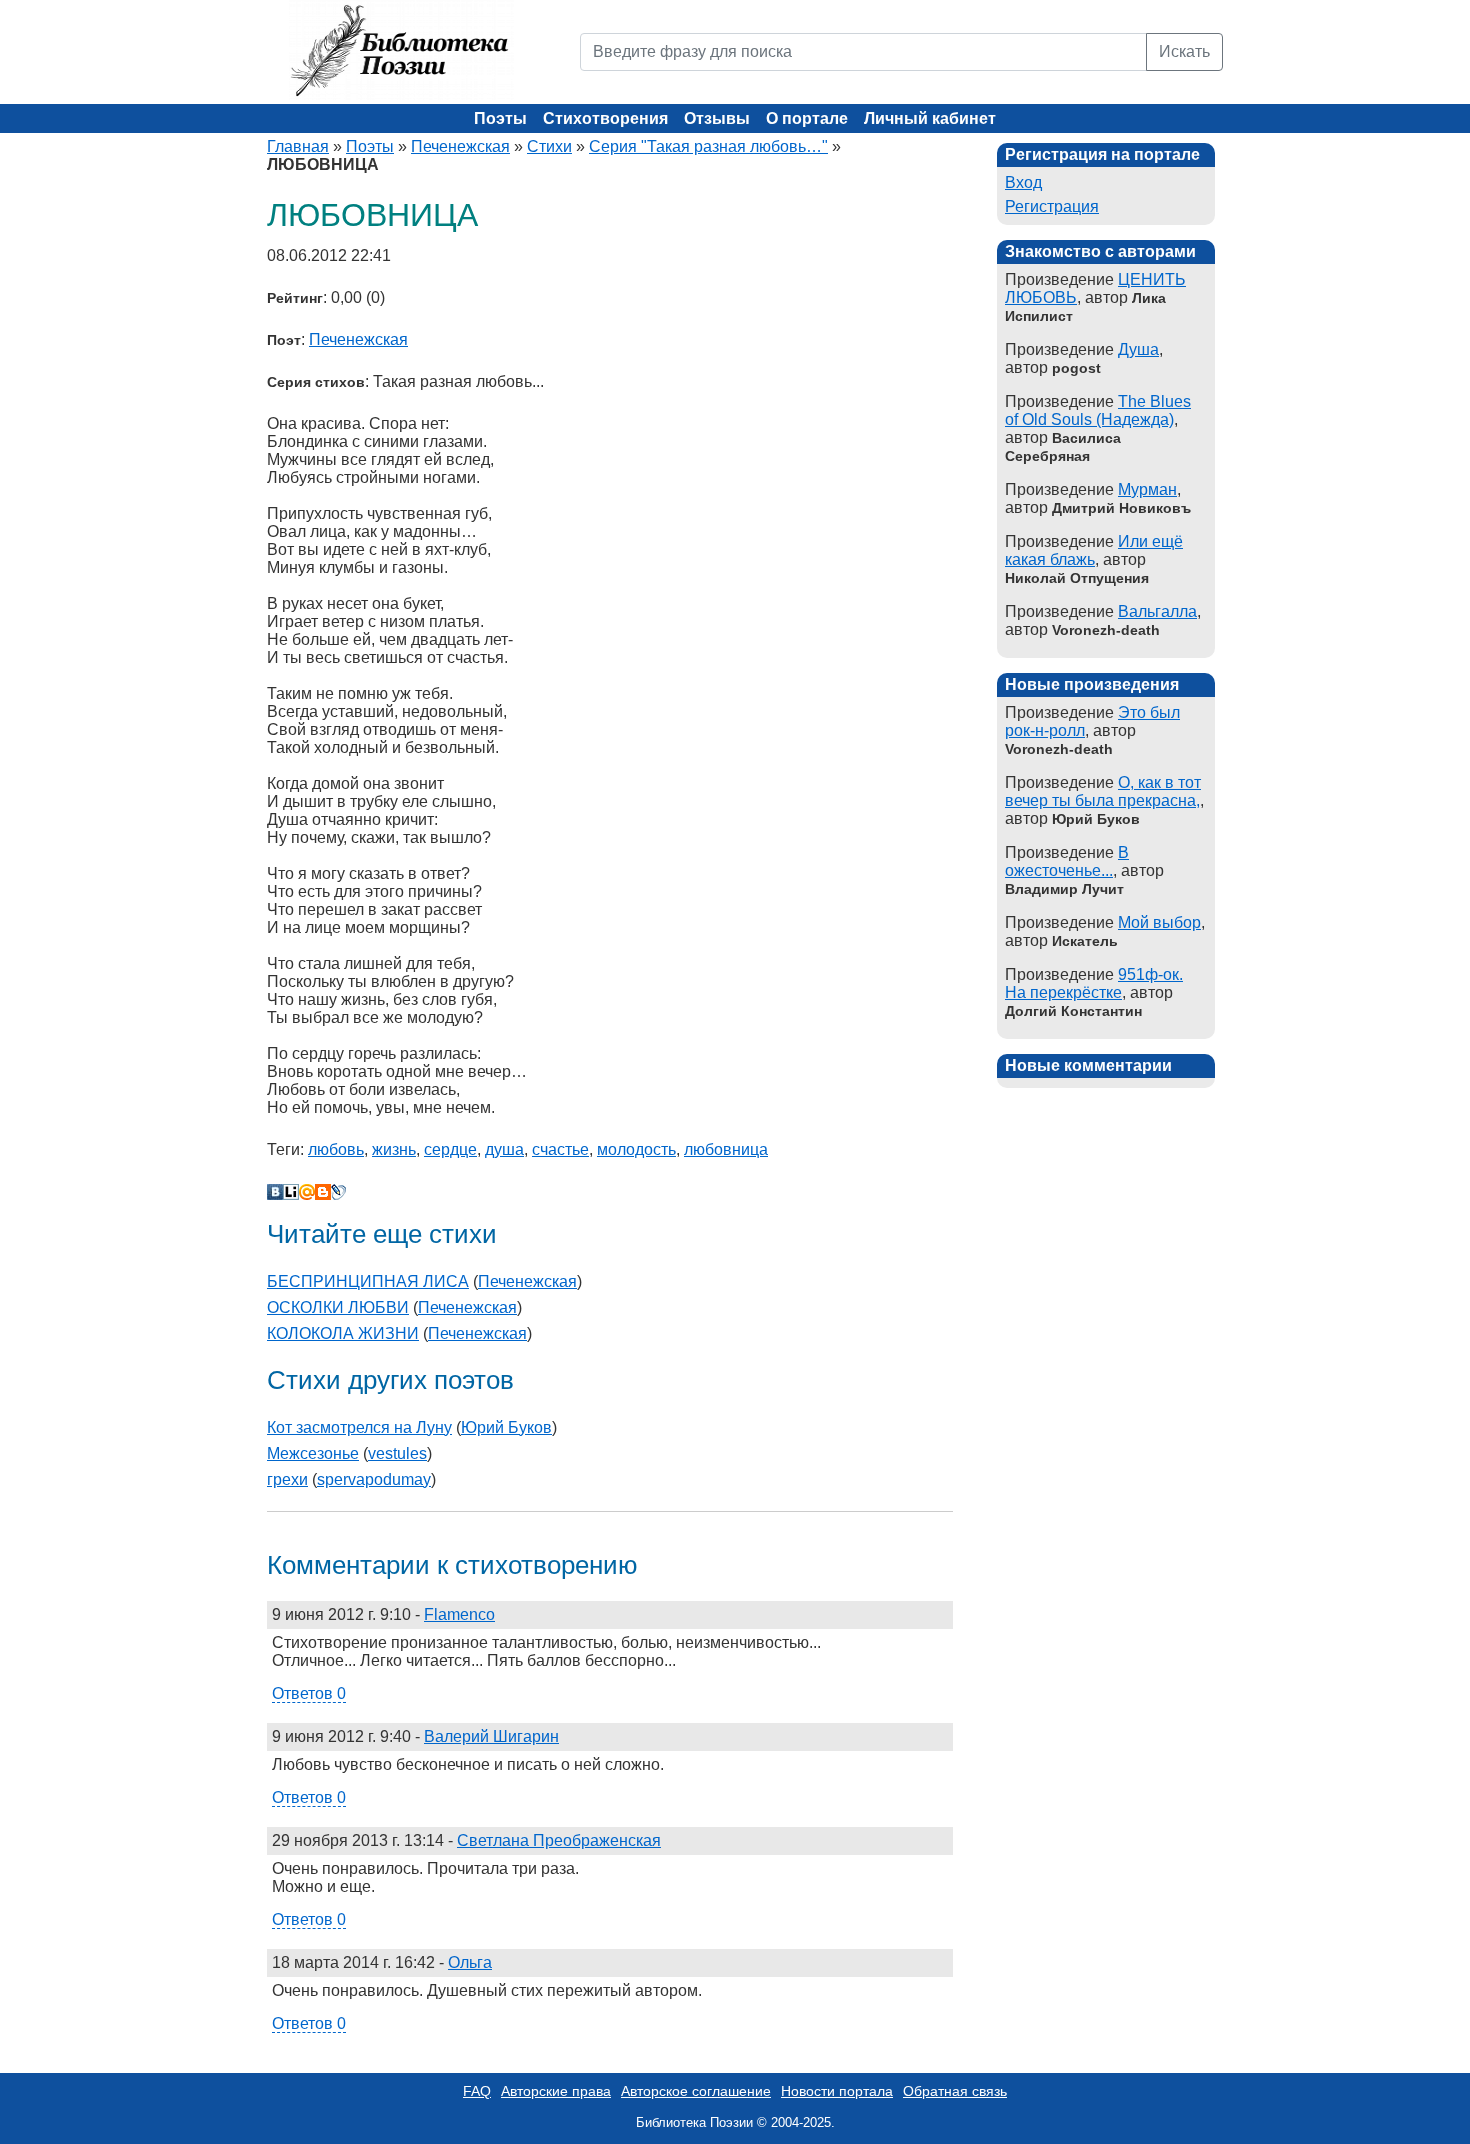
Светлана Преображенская (559, 1840)
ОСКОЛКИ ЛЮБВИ (338, 1307)
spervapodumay (374, 1479)
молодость (636, 1149)
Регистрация (1052, 206)
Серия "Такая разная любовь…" (708, 146)
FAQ (477, 2091)
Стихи (549, 146)
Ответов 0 (309, 1693)
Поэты (500, 118)
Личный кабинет (930, 118)
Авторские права (556, 2091)
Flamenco (459, 1614)
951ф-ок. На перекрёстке (1094, 983)
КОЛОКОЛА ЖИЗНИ (343, 1333)
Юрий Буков (506, 1427)
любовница (726, 1149)
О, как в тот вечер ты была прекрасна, (1103, 791)
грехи (287, 1479)
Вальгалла (1157, 611)
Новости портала (837, 2091)
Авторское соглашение (696, 2091)
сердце (450, 1149)
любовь (336, 1149)
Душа (1138, 349)
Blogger (323, 1192)
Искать (1184, 51)
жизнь (394, 1149)
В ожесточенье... (1067, 861)
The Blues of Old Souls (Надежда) (1098, 410)
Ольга (470, 1962)
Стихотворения (605, 118)
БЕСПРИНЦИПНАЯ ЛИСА (368, 1281)
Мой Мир (307, 1192)
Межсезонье (313, 1453)
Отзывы (717, 118)
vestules (397, 1453)
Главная (298, 146)
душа (504, 1149)
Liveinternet (291, 1192)
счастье (560, 1149)
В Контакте (275, 1192)
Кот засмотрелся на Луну (359, 1427)
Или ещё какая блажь (1094, 550)
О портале (807, 118)
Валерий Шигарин (491, 1736)
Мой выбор (1159, 922)
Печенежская (460, 146)
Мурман (1147, 489)
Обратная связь (955, 2091)
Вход (1023, 182)
